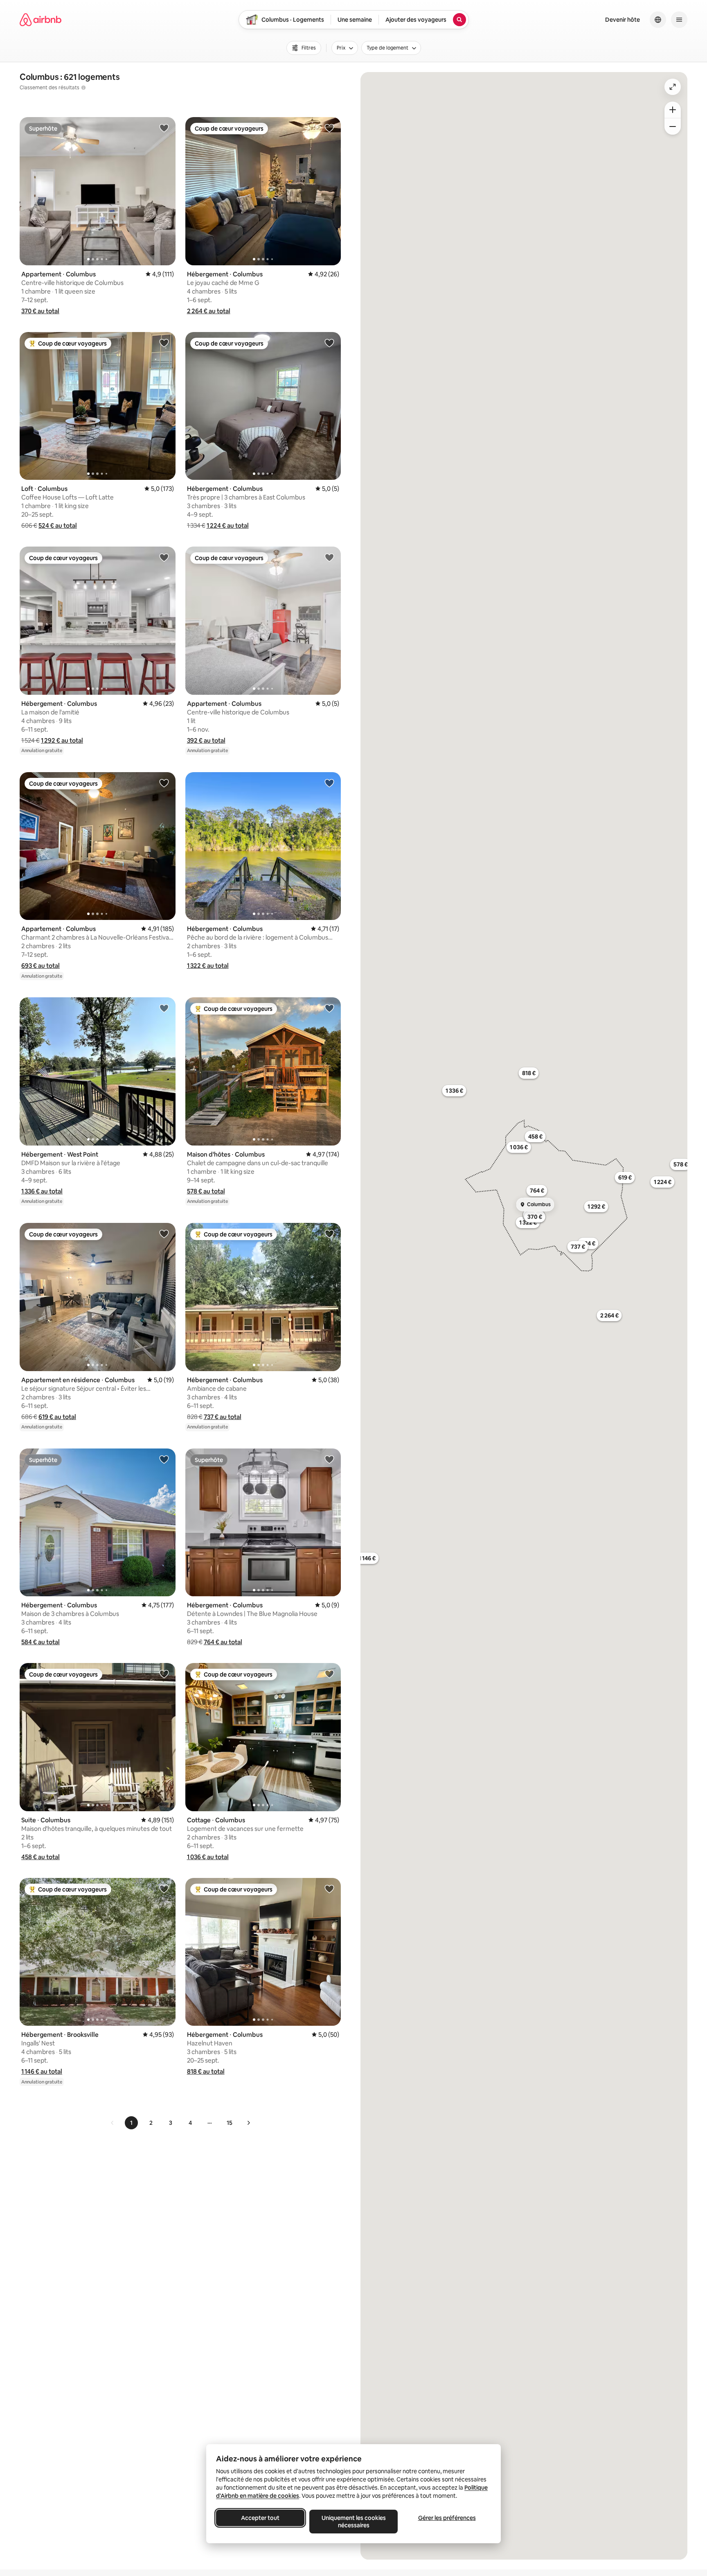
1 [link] (131, 2123)
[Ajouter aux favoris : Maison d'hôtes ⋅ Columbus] (329, 1008)
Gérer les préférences (447, 2518)
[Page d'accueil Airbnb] (41, 20)
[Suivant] (248, 2123)
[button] (40, 311)
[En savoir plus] (83, 88)
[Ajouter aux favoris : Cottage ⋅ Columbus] (329, 1674)
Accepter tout (260, 2518)
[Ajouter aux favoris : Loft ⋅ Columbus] (164, 343)
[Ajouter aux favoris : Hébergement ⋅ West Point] (164, 1008)
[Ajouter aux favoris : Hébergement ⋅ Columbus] (329, 128)
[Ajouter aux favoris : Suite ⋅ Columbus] (164, 1674)
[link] (113, 2123)
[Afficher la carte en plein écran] (673, 87)
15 (230, 2123)
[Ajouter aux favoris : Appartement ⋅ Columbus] (164, 128)
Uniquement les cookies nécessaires (354, 2522)
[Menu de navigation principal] (679, 20)
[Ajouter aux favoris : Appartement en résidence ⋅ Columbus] (164, 1234)
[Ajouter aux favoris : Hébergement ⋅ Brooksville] (164, 1889)
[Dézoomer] (673, 110)
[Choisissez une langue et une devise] (658, 20)
